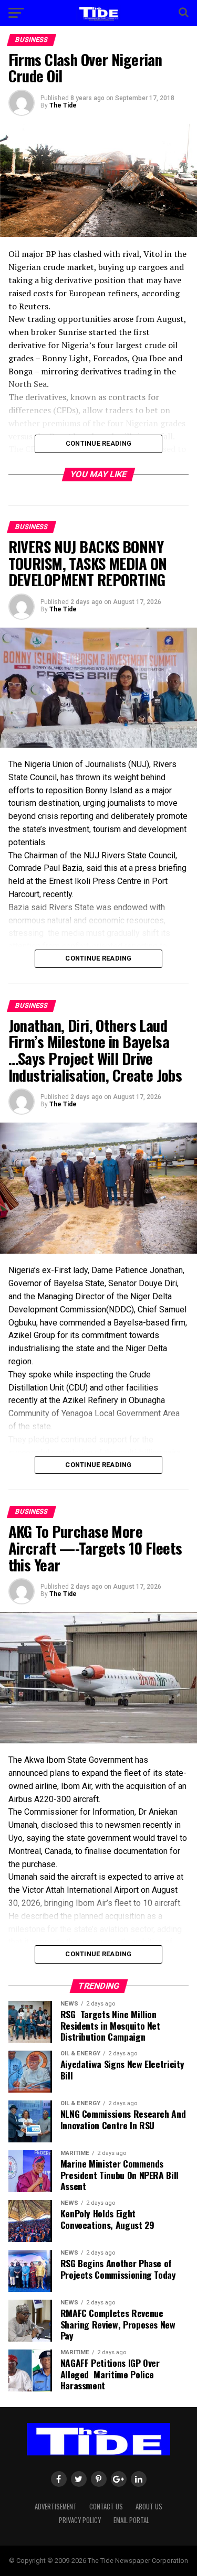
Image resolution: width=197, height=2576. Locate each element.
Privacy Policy (80, 2520)
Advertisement (56, 2507)
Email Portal (131, 2520)
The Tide (63, 105)
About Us (149, 2507)
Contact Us (106, 2507)
